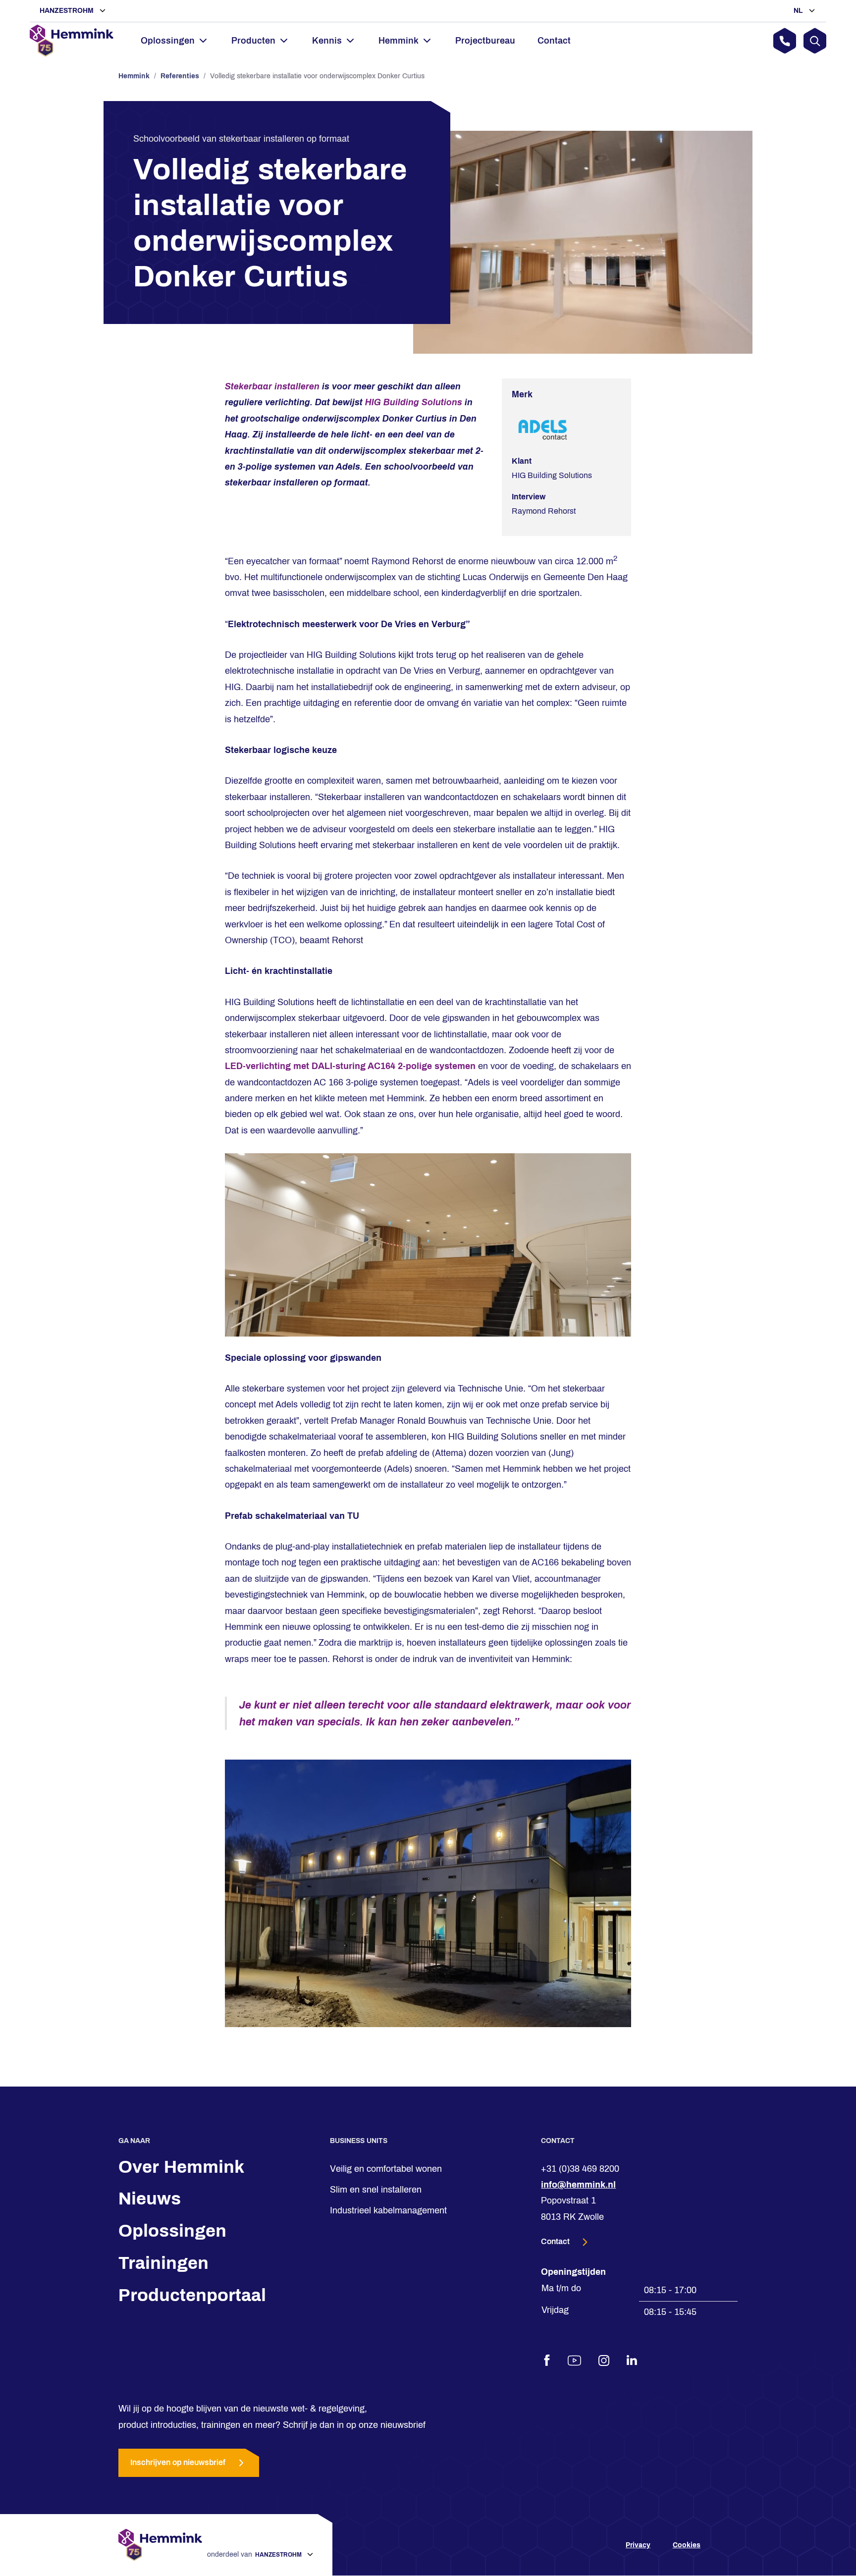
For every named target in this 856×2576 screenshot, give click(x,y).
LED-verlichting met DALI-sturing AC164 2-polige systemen (350, 1066)
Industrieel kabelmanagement (388, 2211)
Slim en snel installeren (376, 2190)
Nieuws (150, 2199)
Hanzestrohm (68, 11)
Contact (554, 41)
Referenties (180, 76)
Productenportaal (192, 2295)
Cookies (687, 2545)
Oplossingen (172, 2231)
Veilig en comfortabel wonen (386, 2169)
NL (799, 11)
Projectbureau (485, 41)
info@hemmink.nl (578, 2185)
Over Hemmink (181, 2167)
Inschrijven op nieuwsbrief (178, 2463)
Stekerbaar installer (267, 386)
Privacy (638, 2545)
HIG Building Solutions (412, 402)
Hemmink (134, 76)
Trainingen (163, 2263)
